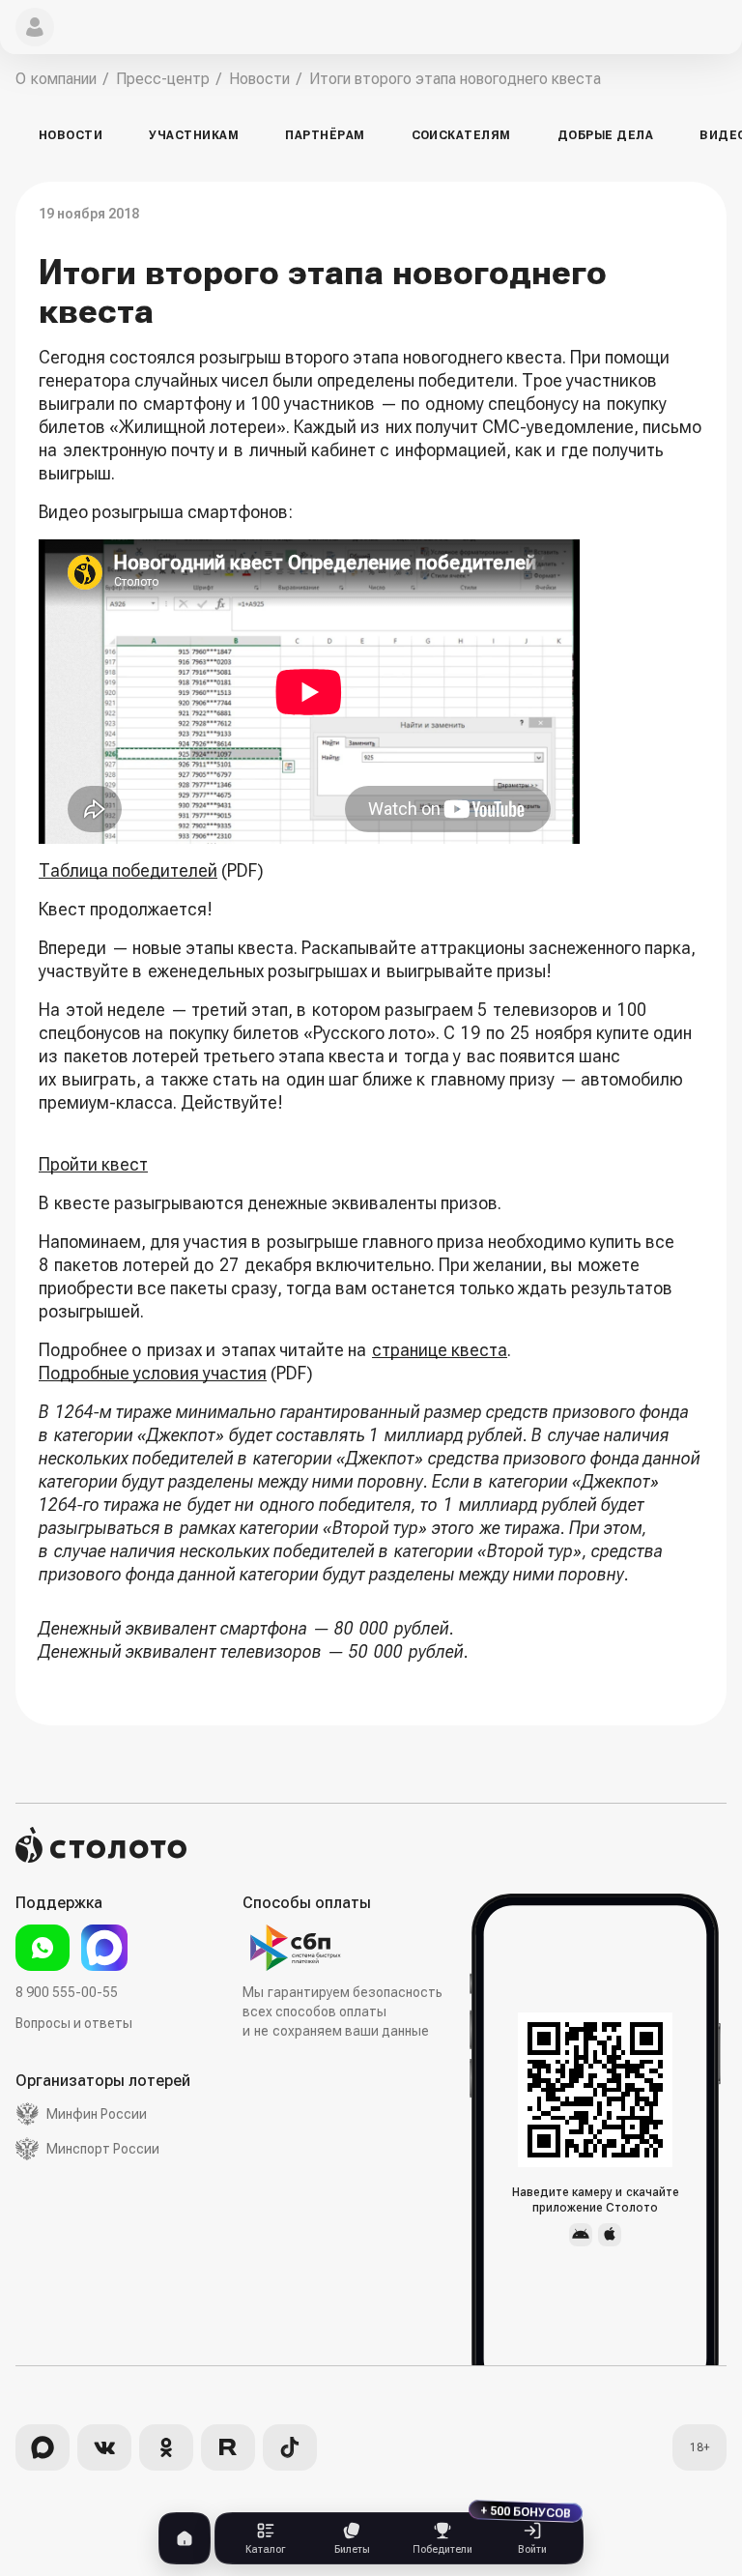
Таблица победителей (128, 870)
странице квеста (440, 1350)
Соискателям (461, 135)
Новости (71, 135)
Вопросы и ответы (74, 2023)
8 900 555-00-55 (67, 1992)
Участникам (194, 135)
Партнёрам (325, 135)
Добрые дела (605, 135)
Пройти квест (93, 1164)
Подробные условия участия (153, 1373)
